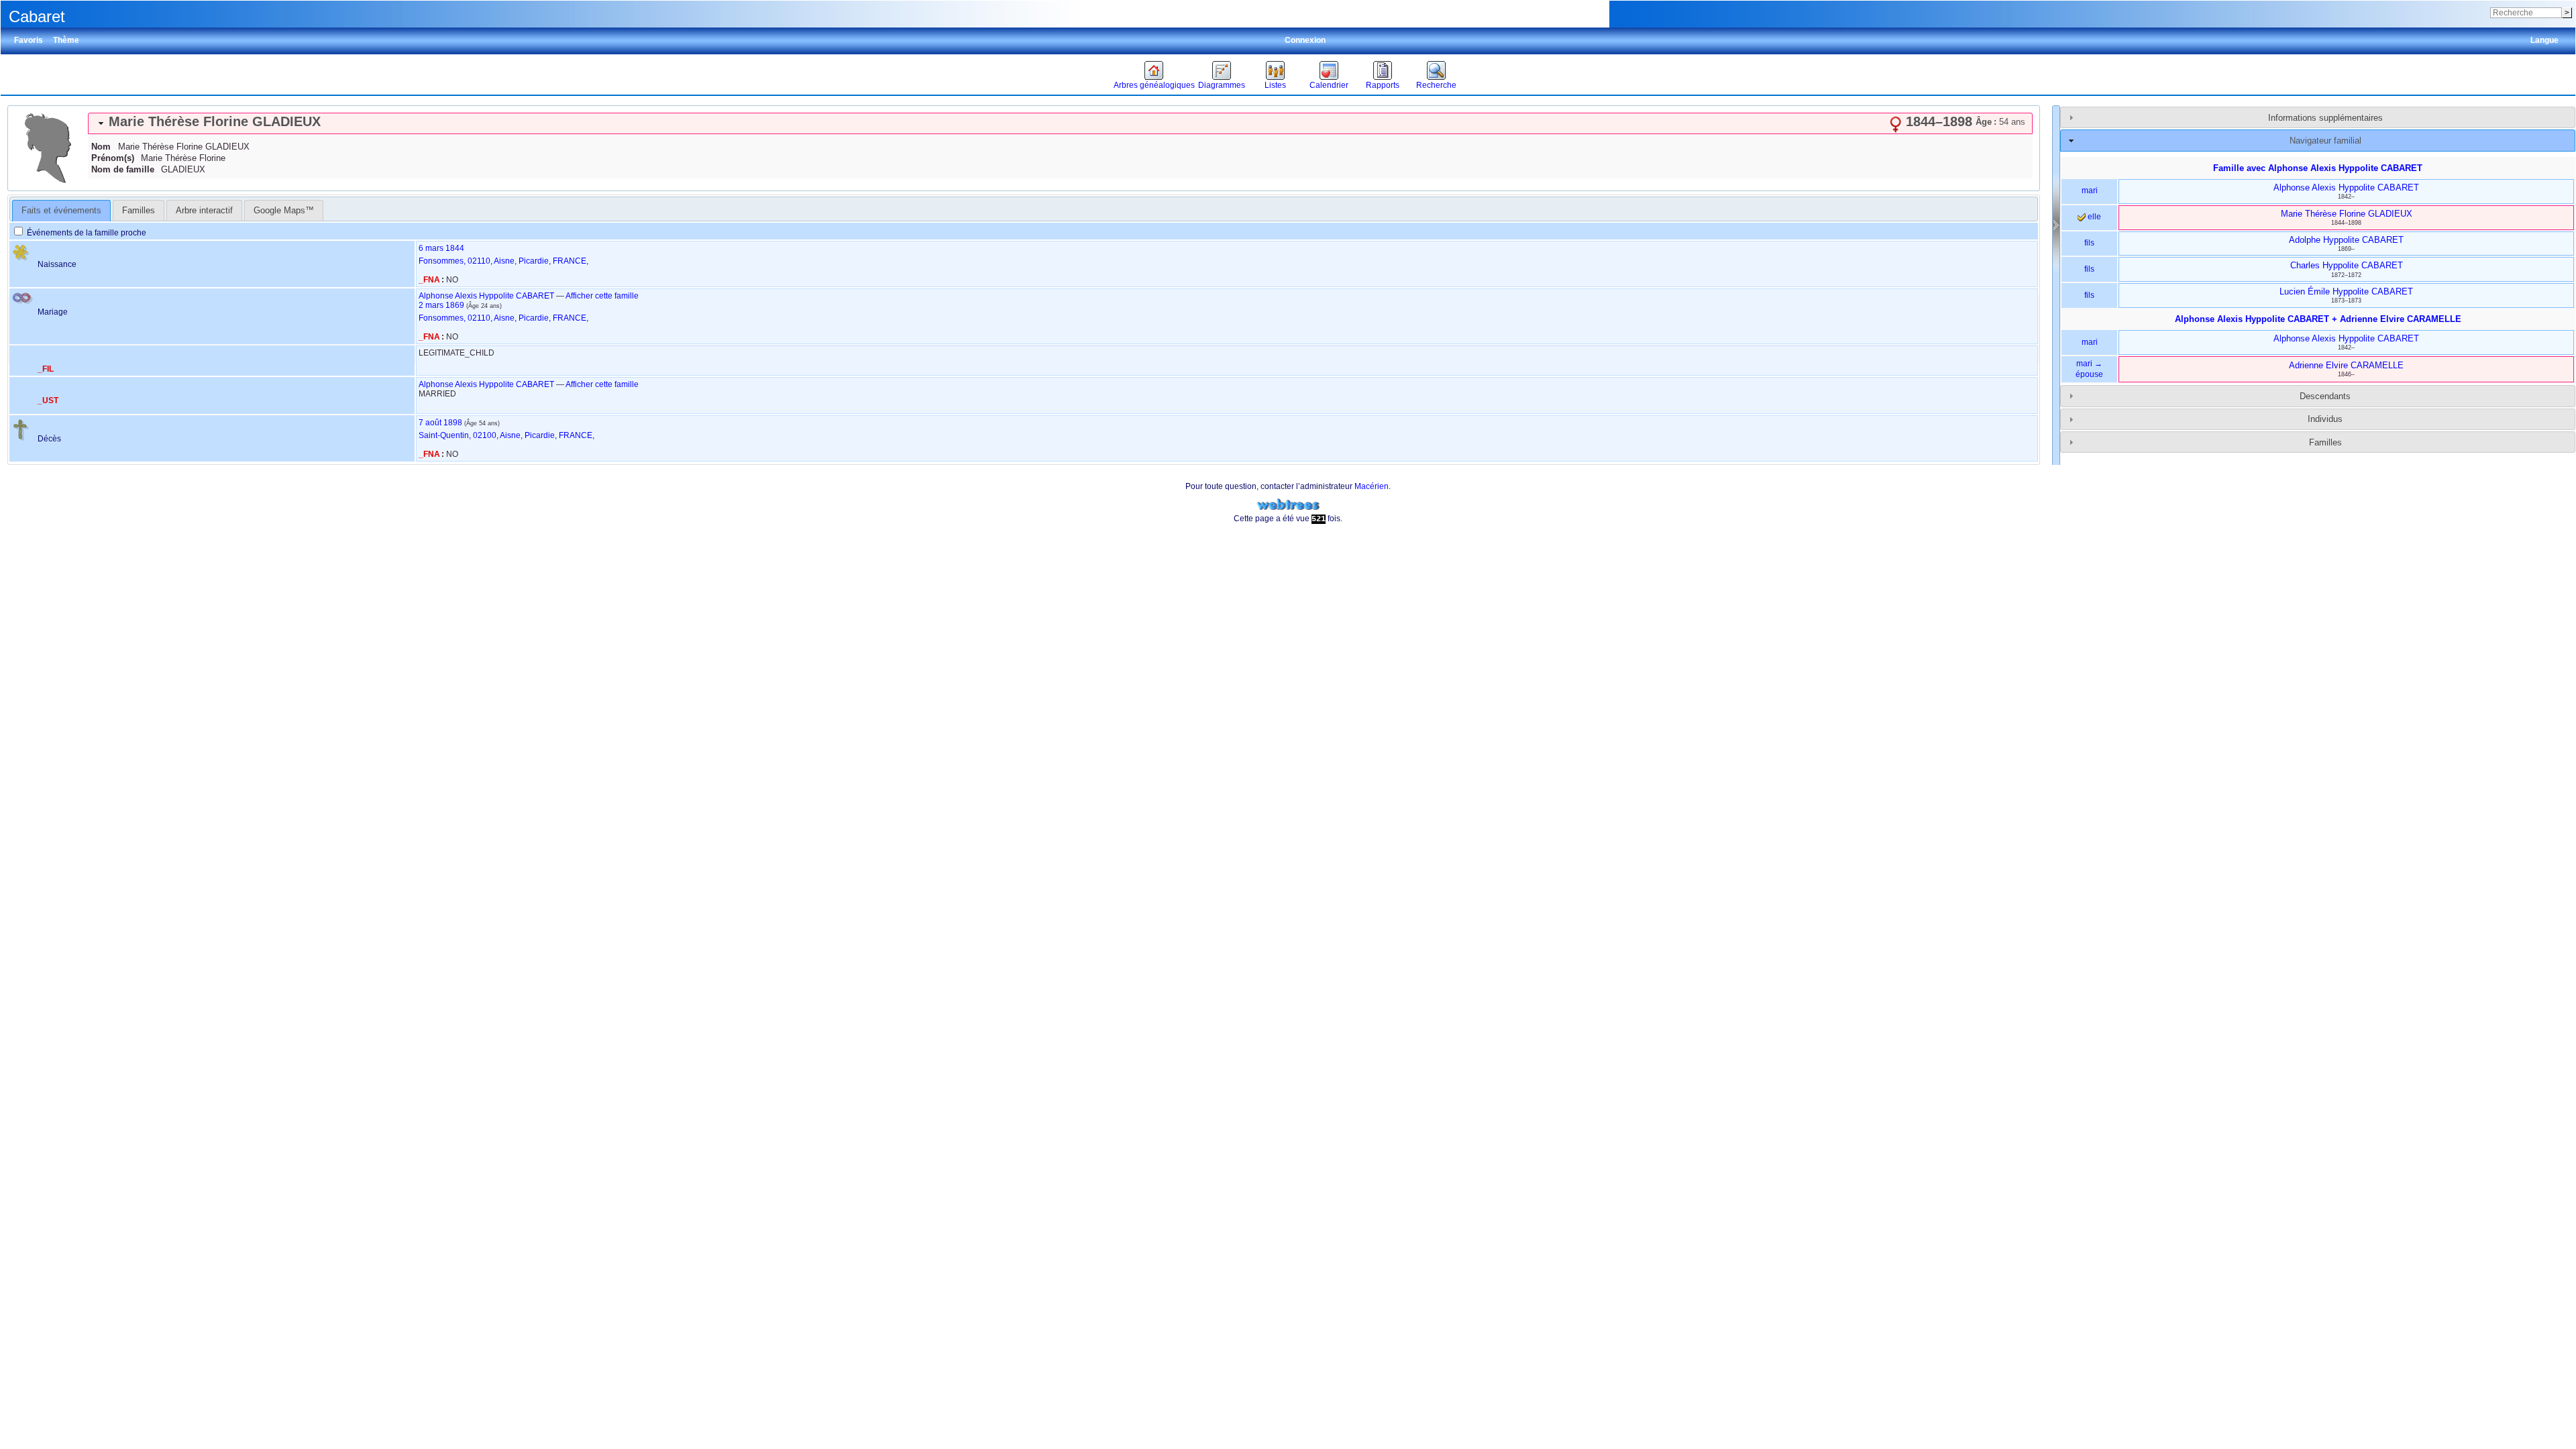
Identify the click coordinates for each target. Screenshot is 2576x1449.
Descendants (2325, 396)
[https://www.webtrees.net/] (1288, 505)
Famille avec (2318, 168)
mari (2090, 191)
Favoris (29, 40)
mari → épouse (2089, 369)
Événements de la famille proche (86, 233)
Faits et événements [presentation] (61, 210)
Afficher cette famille (602, 296)
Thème (66, 40)
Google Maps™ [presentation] (284, 210)
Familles (2325, 442)
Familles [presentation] (139, 210)
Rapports (1383, 85)
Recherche (1436, 85)
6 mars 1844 (441, 248)
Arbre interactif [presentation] (204, 210)
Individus (2325, 419)
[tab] (1060, 123)
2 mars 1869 (441, 305)
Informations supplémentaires (2325, 118)
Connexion (1305, 40)
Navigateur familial (2325, 141)
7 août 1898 (440, 423)
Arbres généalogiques (1154, 85)
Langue (2544, 40)
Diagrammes (1222, 85)
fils (2089, 243)
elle (2093, 217)
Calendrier (1329, 85)
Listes (1275, 85)
